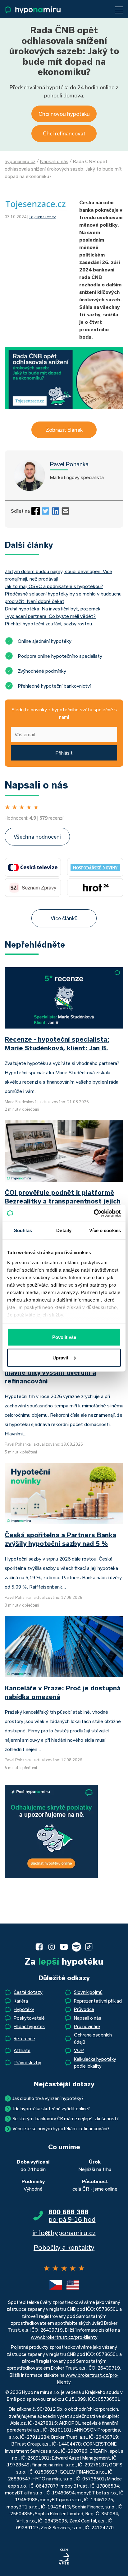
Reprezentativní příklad (98, 2001)
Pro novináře (87, 2026)
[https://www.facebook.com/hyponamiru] (39, 1947)
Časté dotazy (28, 1992)
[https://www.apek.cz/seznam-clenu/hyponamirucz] (64, 2557)
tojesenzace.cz (43, 217)
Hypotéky (24, 2009)
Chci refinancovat (64, 133)
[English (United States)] (73, 2285)
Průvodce (84, 2009)
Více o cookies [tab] (105, 1230)
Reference (24, 2039)
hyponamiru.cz (20, 161)
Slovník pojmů (88, 1992)
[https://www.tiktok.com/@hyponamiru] (89, 1947)
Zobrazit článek (64, 430)
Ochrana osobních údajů (93, 2038)
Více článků (64, 918)
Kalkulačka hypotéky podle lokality (95, 2063)
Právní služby (27, 2063)
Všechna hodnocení (37, 837)
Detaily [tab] (64, 1230)
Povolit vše (64, 1337)
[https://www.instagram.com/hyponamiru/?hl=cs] (52, 1947)
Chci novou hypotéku (64, 114)
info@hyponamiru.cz (64, 2233)
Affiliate (22, 2050)
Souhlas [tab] (23, 1230)
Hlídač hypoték (29, 2026)
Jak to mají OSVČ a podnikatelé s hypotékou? (54, 586)
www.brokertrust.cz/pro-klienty (64, 2337)
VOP (79, 2050)
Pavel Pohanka (69, 464)
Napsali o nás (54, 161)
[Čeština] (56, 2285)
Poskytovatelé (29, 2018)
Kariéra (21, 2001)
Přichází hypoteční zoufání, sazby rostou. (49, 624)
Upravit (60, 1357)
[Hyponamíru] (33, 10)
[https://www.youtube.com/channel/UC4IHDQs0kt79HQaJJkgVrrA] (64, 1947)
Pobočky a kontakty (64, 2247)
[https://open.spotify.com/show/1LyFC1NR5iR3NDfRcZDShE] (76, 1947)
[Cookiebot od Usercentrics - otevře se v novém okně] (94, 1213)
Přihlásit (64, 753)
